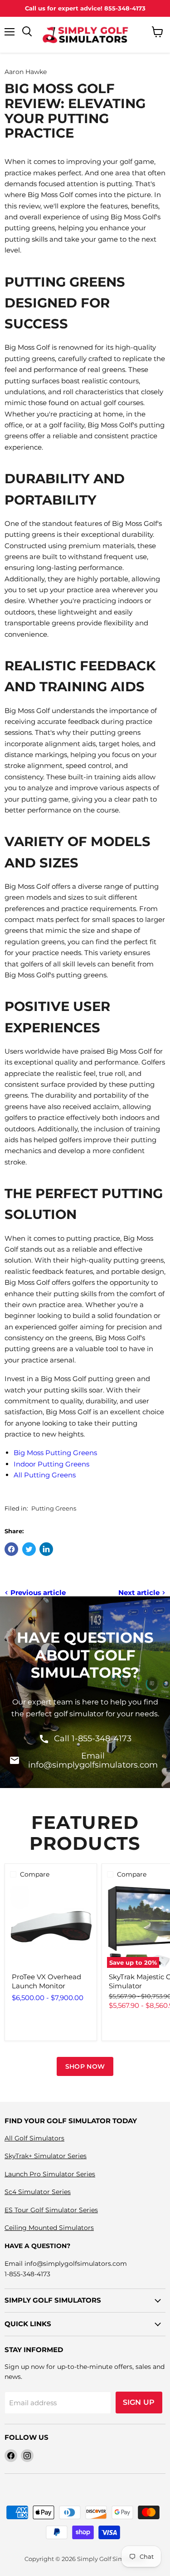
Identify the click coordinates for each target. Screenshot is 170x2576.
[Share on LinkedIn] (46, 1549)
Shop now (85, 2066)
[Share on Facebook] (11, 1549)
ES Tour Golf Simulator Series (51, 2210)
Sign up (139, 2402)
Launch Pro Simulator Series (50, 2174)
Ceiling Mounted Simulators (49, 2228)
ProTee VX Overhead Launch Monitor (46, 1981)
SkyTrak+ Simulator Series (46, 2156)
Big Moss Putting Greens (55, 1453)
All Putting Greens (45, 1475)
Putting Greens (54, 1508)
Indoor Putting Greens (51, 1464)
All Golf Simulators (34, 2138)
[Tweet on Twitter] (29, 1549)
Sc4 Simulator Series (38, 2192)
